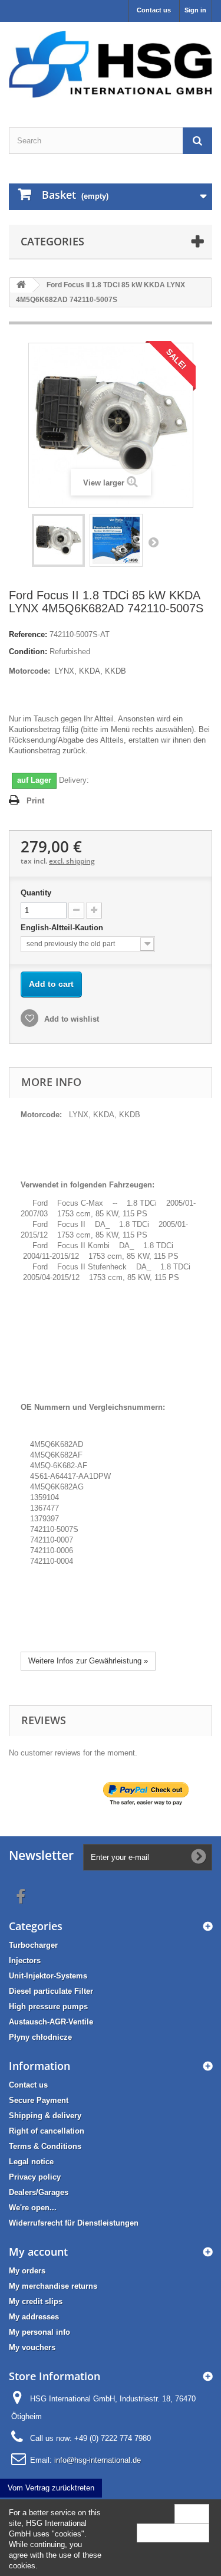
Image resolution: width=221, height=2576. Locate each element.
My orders (27, 2271)
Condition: (28, 652)
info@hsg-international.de (98, 2460)
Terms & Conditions (45, 2146)
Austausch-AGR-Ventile (51, 2022)
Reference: (28, 634)
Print (35, 801)
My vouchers (32, 2347)
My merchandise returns (53, 2286)
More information (173, 2533)
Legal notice (31, 2162)
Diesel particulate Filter (51, 1991)
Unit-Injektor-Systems (48, 1976)
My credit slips (36, 2301)
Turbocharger (33, 1945)
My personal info (39, 2332)
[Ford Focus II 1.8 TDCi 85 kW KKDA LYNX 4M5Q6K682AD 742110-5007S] (58, 540)
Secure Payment (39, 2100)
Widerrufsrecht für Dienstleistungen (74, 2223)
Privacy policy (35, 2177)
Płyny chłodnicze (40, 2037)
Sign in (195, 10)
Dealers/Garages (39, 2192)
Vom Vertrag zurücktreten (51, 2488)
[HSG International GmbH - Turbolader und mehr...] (111, 64)
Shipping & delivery (45, 2116)
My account (38, 2252)
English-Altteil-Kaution (63, 928)
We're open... (33, 2208)
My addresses (34, 2317)
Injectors (25, 1960)
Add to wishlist (70, 1019)
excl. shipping (72, 861)
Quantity (36, 893)
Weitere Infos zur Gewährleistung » (88, 1661)
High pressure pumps (48, 2006)
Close (192, 2513)
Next (153, 542)
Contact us (154, 10)
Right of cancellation (47, 2131)
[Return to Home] (21, 285)
